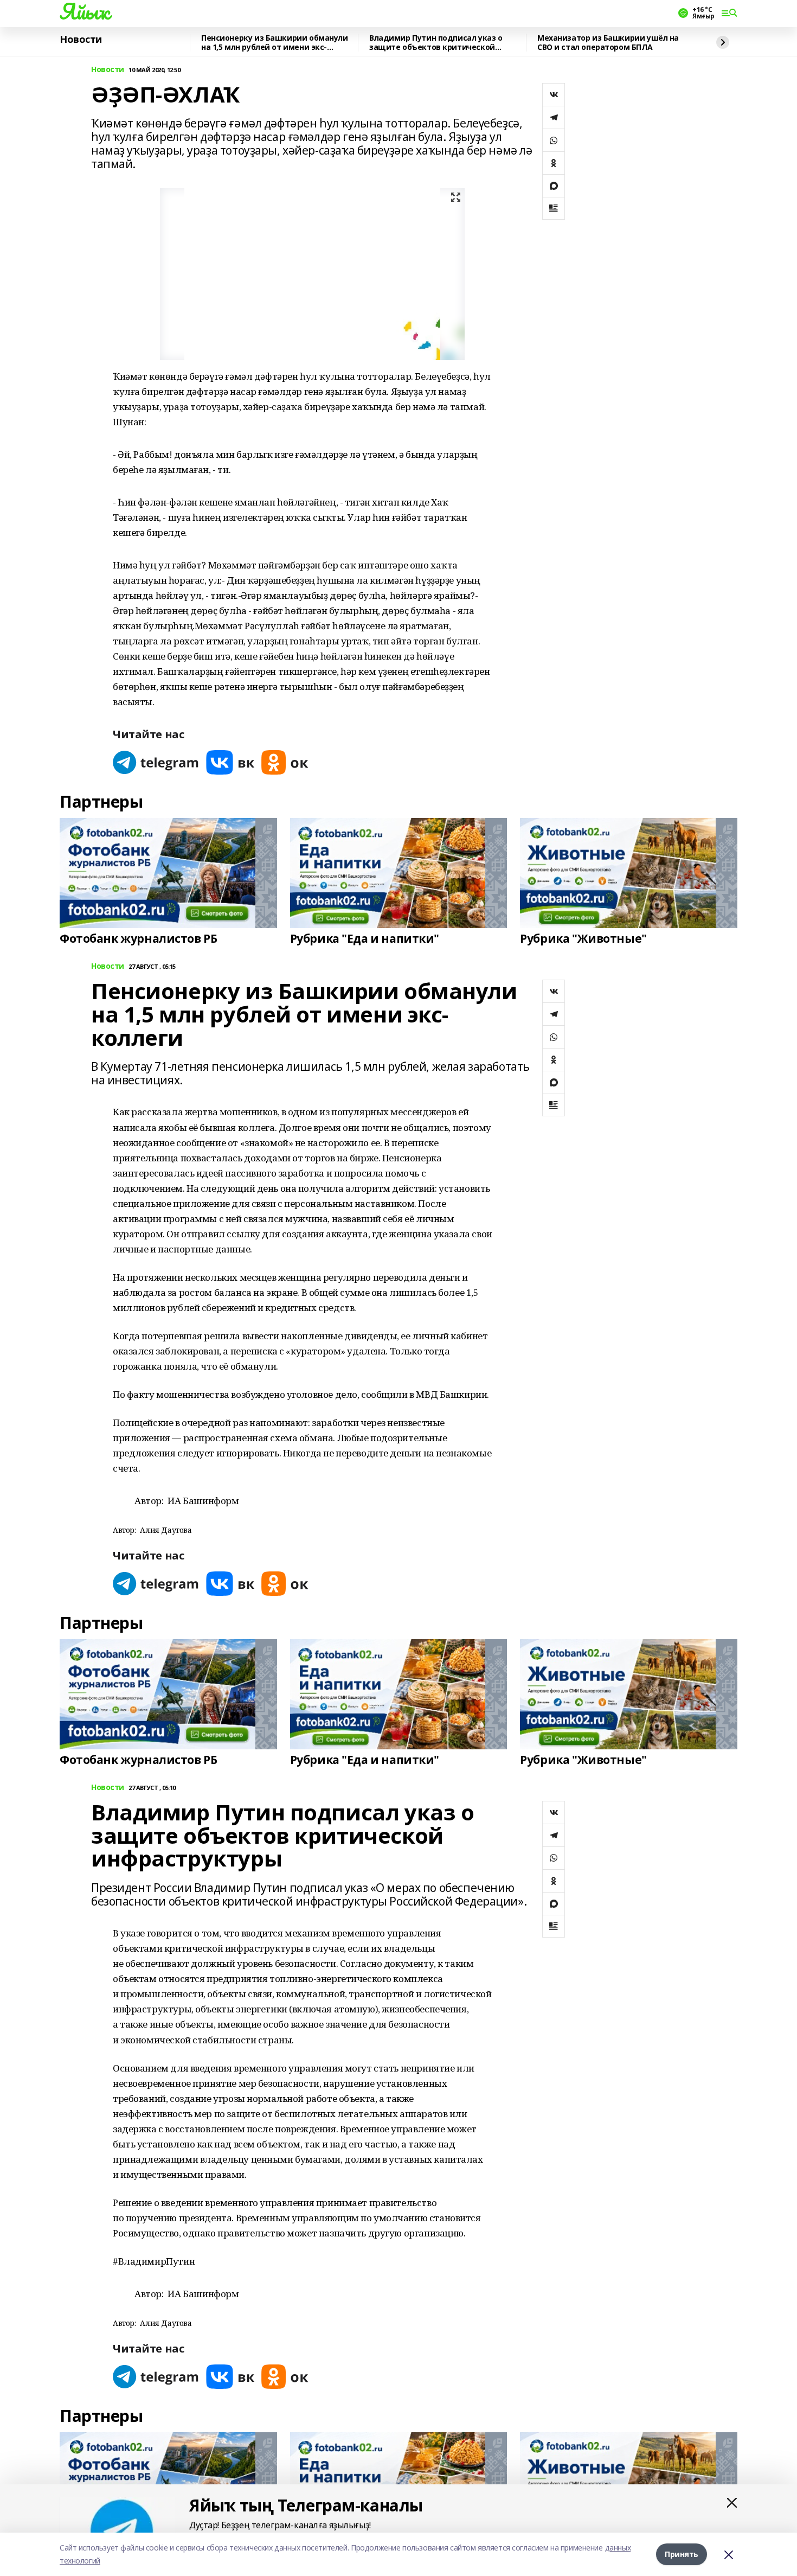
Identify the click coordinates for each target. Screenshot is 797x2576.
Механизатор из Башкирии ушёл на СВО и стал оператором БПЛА (608, 43)
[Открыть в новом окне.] (156, 762)
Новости (81, 40)
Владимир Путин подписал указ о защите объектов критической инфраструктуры (436, 43)
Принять (682, 2554)
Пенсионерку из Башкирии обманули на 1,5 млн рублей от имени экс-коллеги (275, 43)
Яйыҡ (84, 11)
